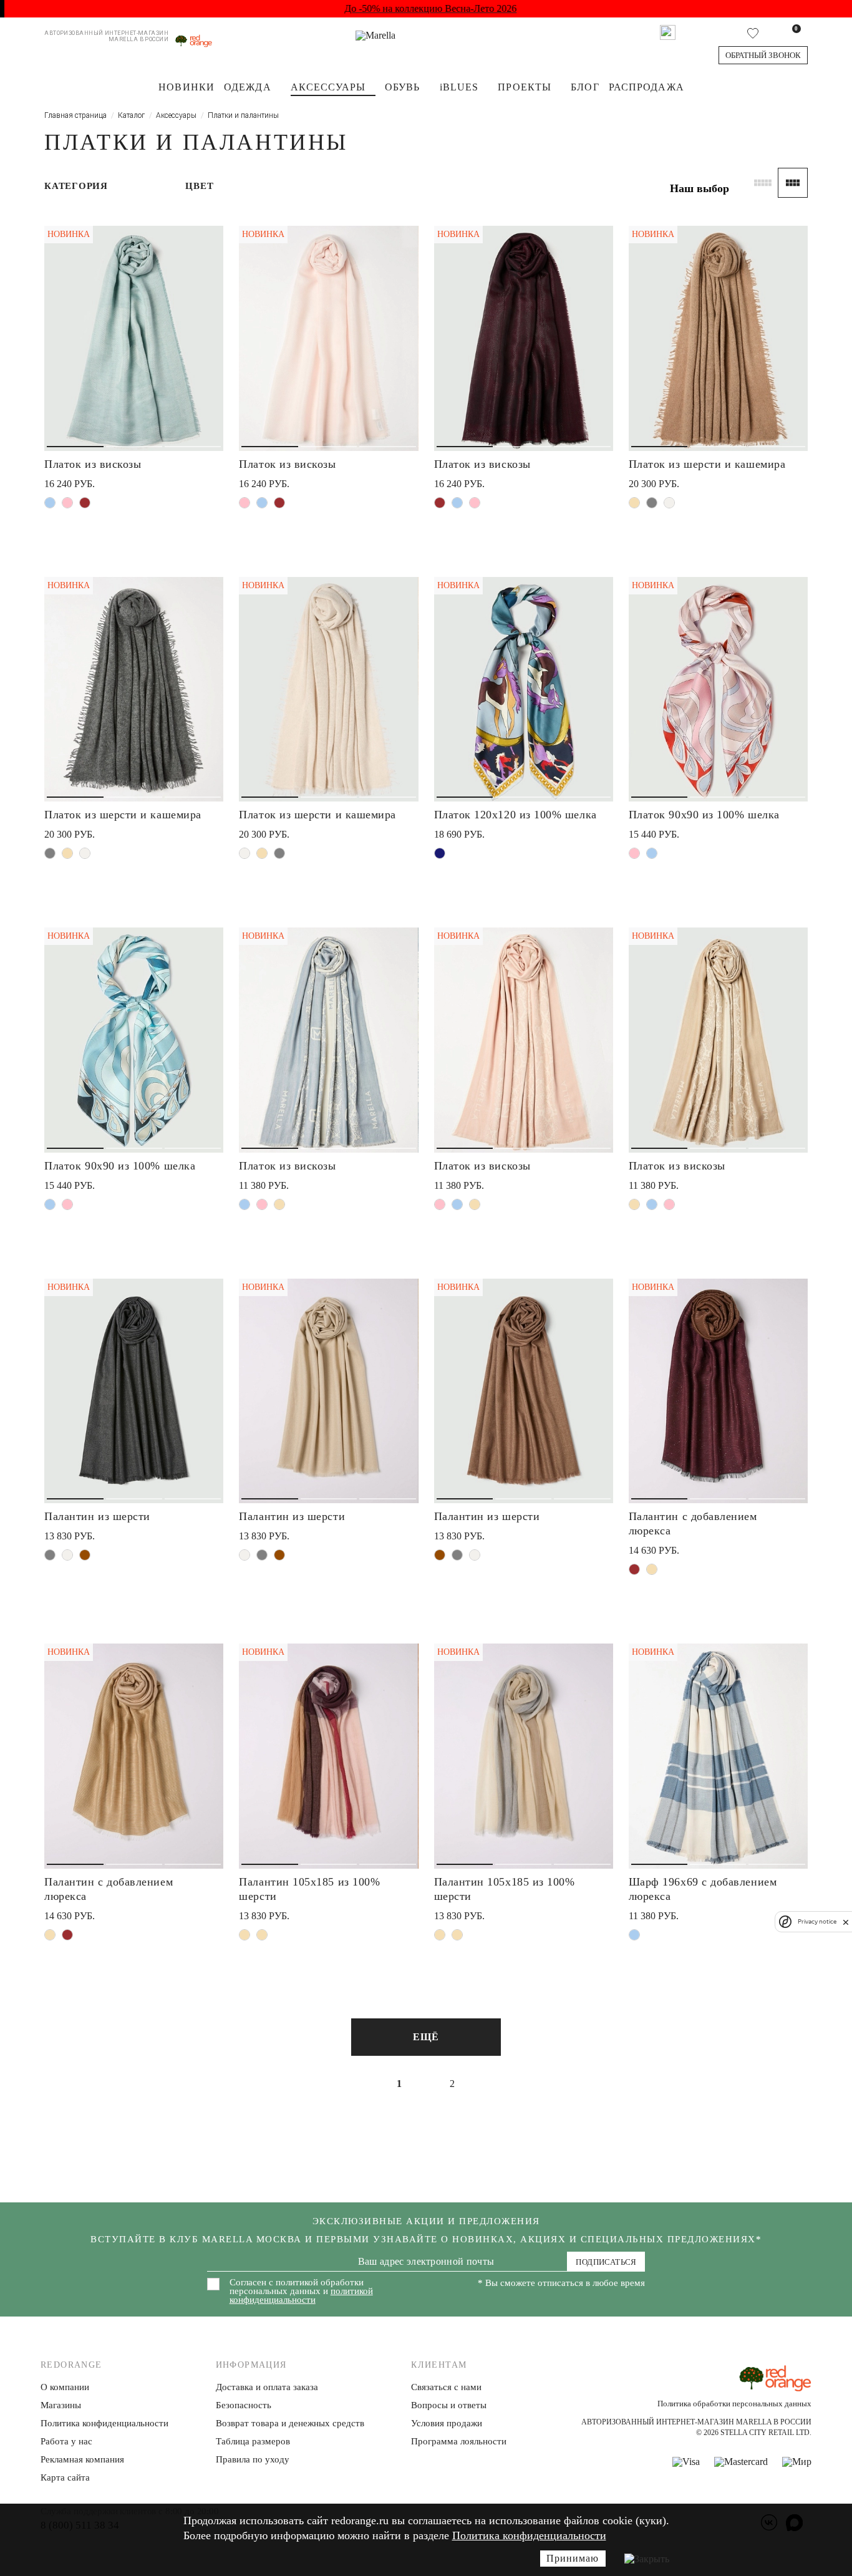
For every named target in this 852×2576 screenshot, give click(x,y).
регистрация (522, 1321)
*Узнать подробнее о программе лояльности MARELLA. (522, 1443)
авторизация (522, 1367)
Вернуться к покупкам (522, 1413)
